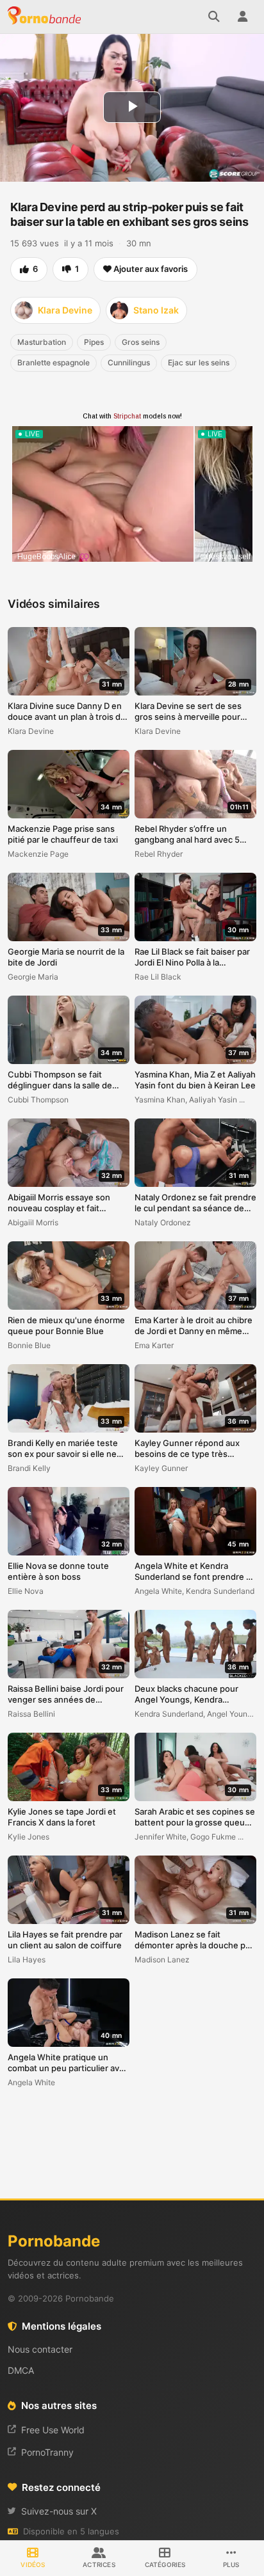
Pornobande (46, 17)
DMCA (21, 2370)
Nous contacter (40, 2349)
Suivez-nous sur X (59, 2511)
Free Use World (53, 2430)
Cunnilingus (129, 362)
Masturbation (42, 342)
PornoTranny (47, 2452)
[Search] (214, 17)
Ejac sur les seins (199, 362)
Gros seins (141, 342)
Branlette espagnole (54, 362)
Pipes (94, 342)
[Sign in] (242, 17)
